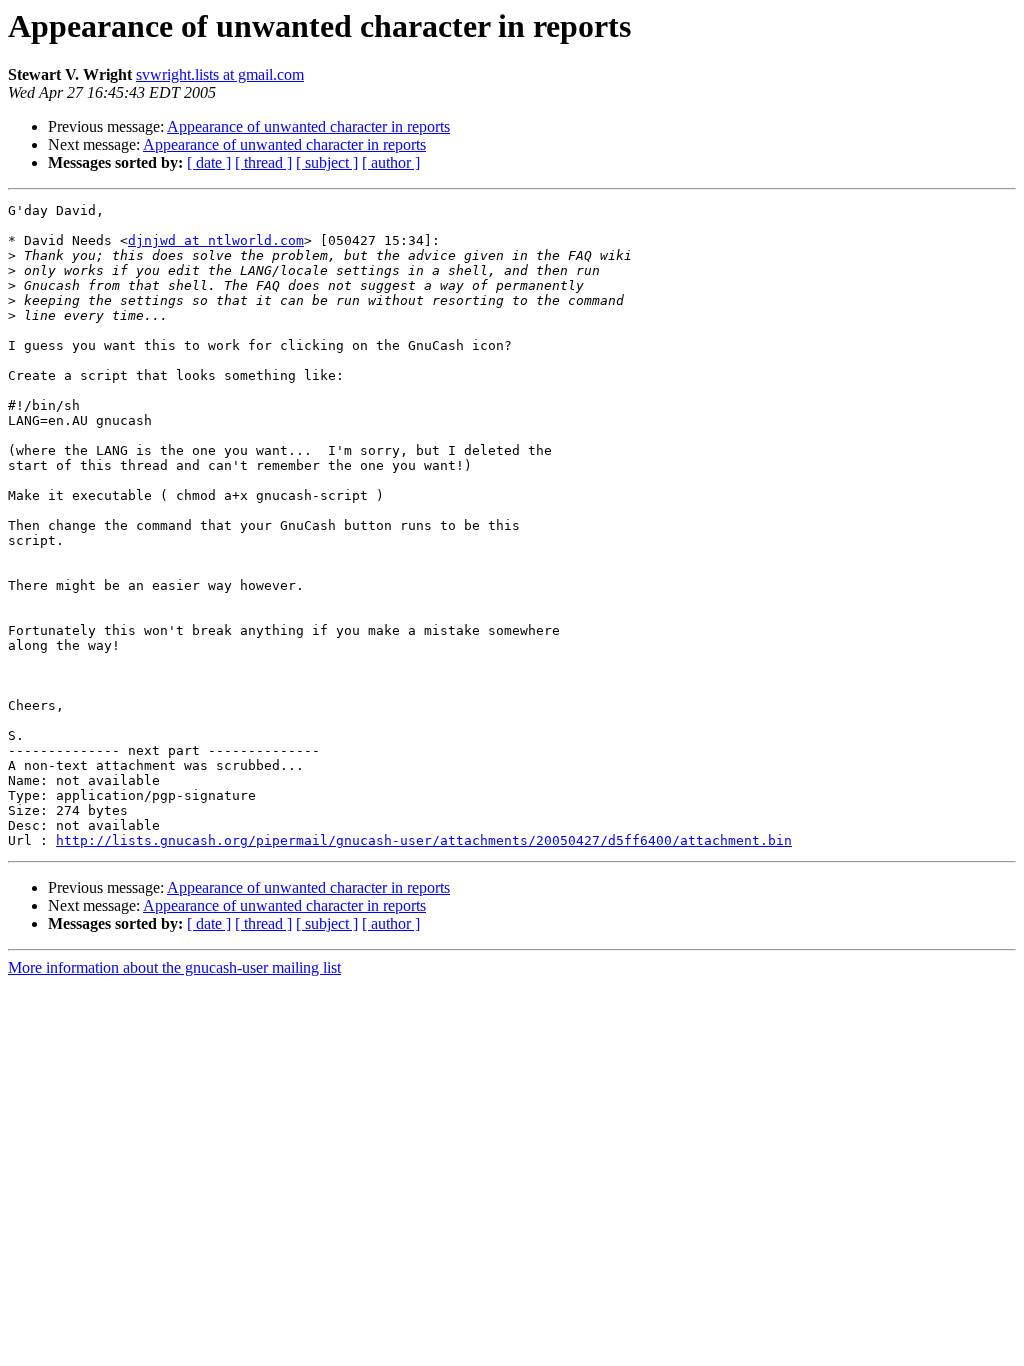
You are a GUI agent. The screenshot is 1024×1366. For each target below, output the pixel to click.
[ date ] (209, 162)
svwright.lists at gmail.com (220, 74)
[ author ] (391, 162)
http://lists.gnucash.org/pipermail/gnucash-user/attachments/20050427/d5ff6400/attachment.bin (424, 840)
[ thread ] (263, 162)
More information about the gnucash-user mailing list (174, 967)
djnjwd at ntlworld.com (216, 240)
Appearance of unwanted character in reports (308, 126)
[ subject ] (327, 162)
